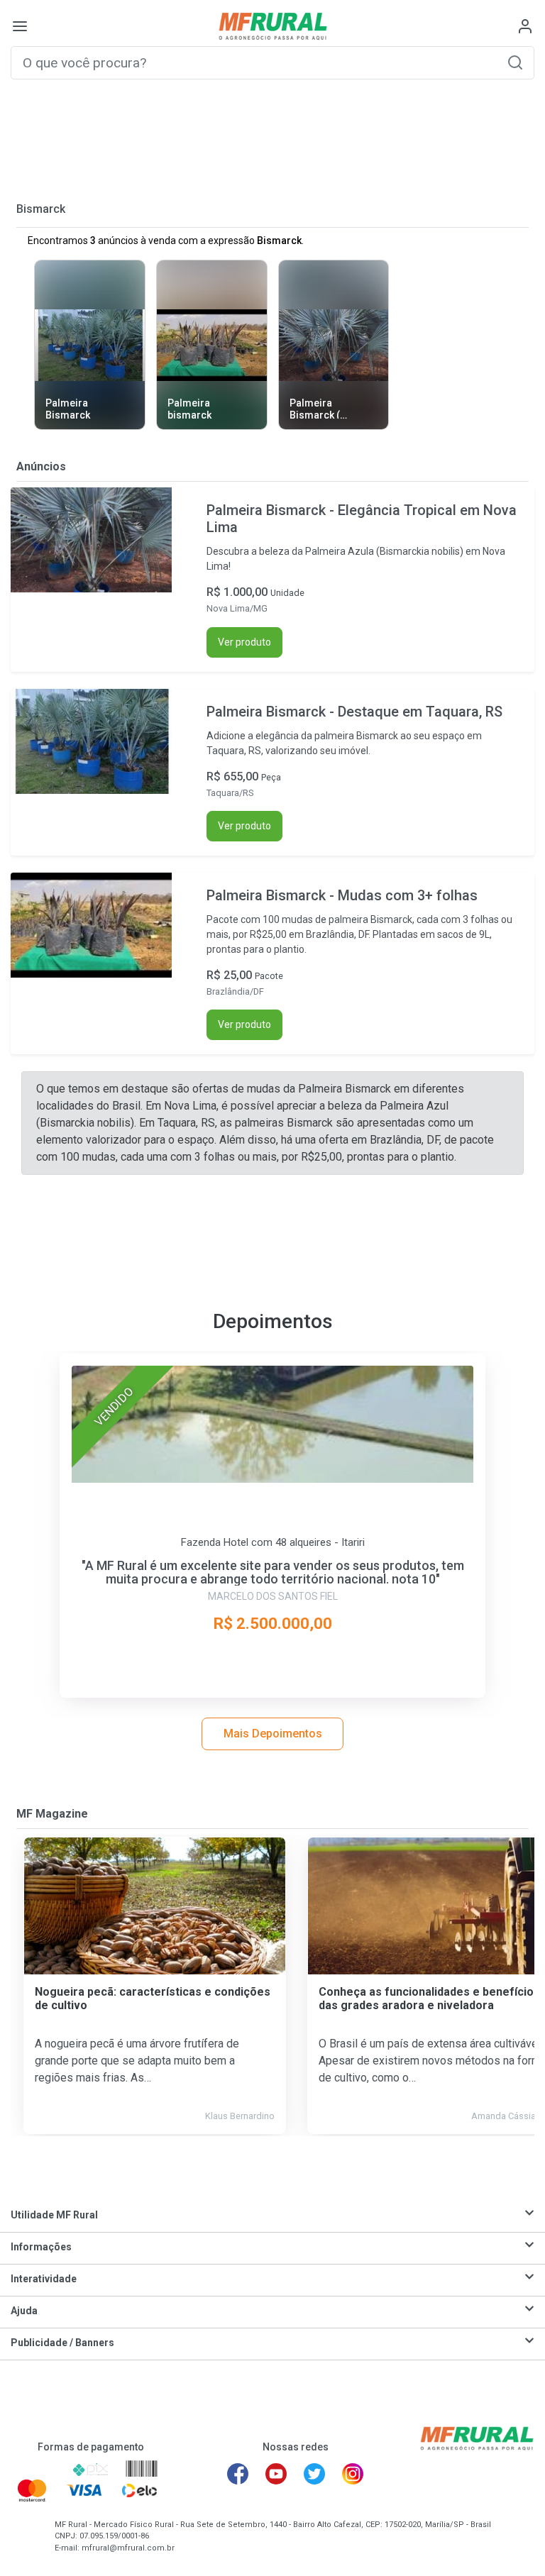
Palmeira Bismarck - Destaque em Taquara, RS (354, 712)
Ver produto (244, 642)
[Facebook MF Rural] (238, 2474)
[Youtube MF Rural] (276, 2474)
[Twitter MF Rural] (314, 2474)
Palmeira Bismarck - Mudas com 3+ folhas (342, 895)
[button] (515, 62)
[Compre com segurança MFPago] (37, 2470)
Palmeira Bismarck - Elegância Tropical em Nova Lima (362, 519)
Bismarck (41, 209)
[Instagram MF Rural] (353, 2474)
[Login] (525, 26)
